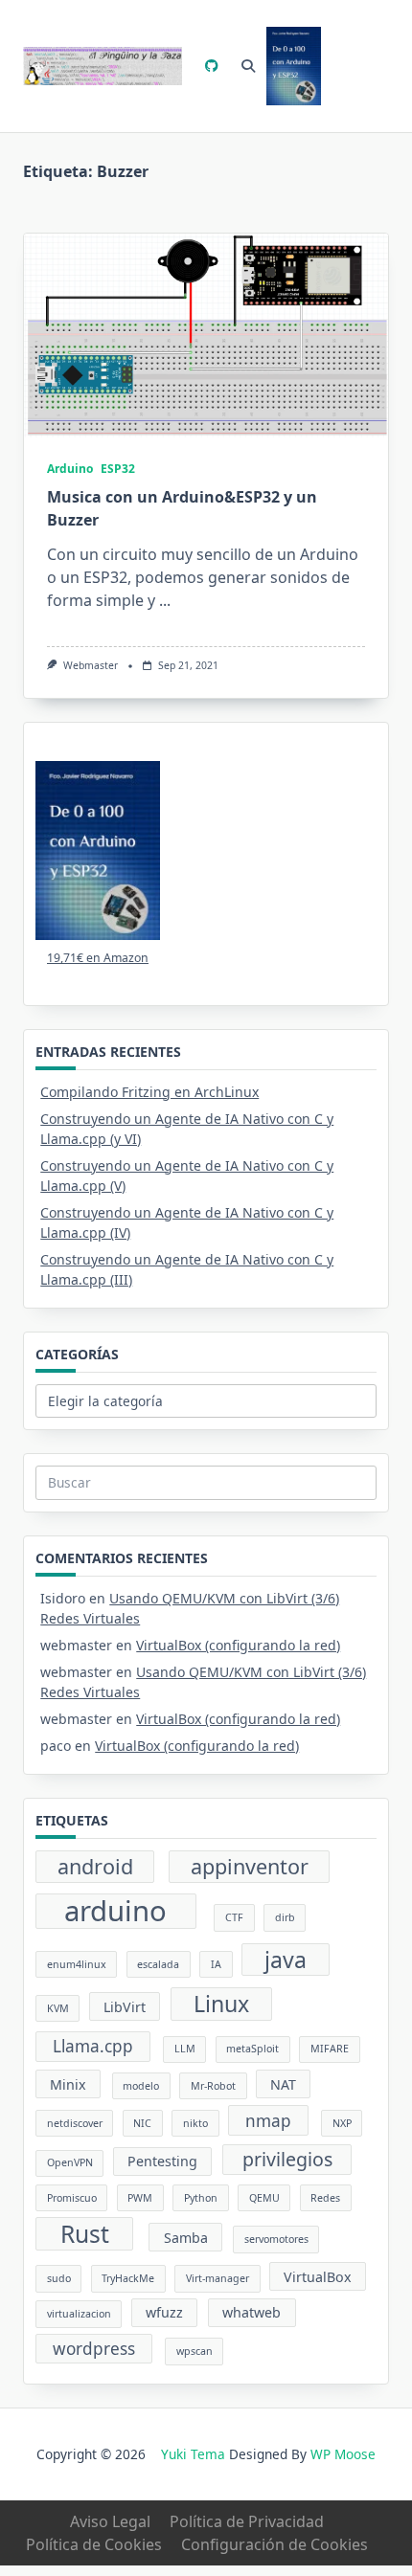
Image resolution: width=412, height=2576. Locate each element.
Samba (186, 2238)
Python (201, 2198)
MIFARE (330, 2049)
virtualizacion (79, 2314)
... (165, 600)
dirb (285, 1917)
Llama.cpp (93, 2046)
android (95, 1866)
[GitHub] (212, 67)
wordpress (94, 2349)
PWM (140, 2198)
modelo (141, 2086)
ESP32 (118, 469)
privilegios (287, 2159)
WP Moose (343, 2454)
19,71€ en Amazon (98, 958)
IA (216, 1964)
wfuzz (164, 2312)
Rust (85, 2234)
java (286, 1960)
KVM (58, 2008)
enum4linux (77, 1964)
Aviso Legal (110, 2521)
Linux (221, 2004)
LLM (185, 2049)
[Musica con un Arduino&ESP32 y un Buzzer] (206, 336)
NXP (342, 2123)
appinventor (250, 1866)
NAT (283, 2084)
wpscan (195, 2351)
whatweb (252, 2312)
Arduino (70, 469)
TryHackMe (128, 2278)
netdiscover (75, 2123)
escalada (158, 1964)
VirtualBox (318, 2277)
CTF (234, 1917)
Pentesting (162, 2161)
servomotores (276, 2239)
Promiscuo (72, 2198)
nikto (195, 2123)
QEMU (264, 2198)
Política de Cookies (94, 2544)
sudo (59, 2278)
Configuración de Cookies (275, 2544)
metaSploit (252, 2049)
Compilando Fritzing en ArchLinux (149, 1092)
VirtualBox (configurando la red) (238, 1645)
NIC (142, 2123)
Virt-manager (217, 2278)
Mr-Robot (213, 2086)
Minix (68, 2084)
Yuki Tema (193, 2454)
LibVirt (125, 2007)
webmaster (91, 665)
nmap (268, 2121)
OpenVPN (70, 2162)
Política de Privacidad (247, 2521)
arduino (115, 1912)
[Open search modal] (248, 66)
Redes (325, 2198)
